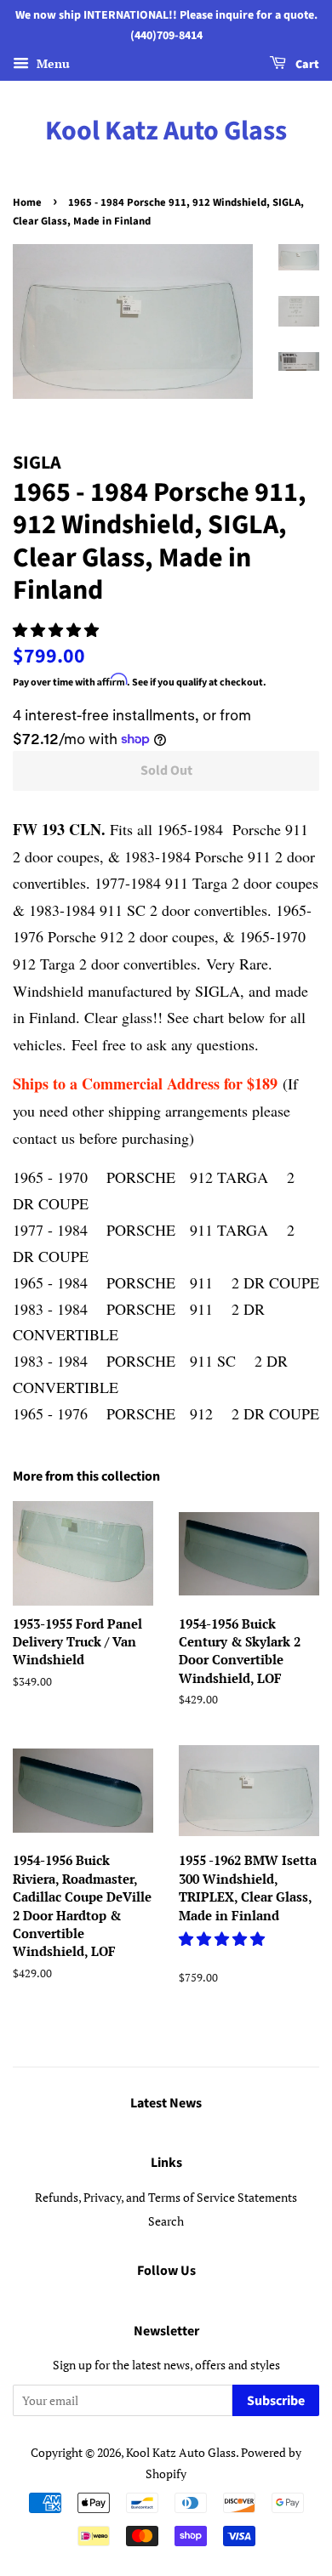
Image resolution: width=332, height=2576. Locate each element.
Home (27, 202)
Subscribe (276, 2401)
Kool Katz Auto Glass (166, 131)
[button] (57, 630)
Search (166, 2221)
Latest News (166, 2103)
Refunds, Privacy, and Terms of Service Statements (166, 2197)
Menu (52, 63)
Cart (306, 65)
